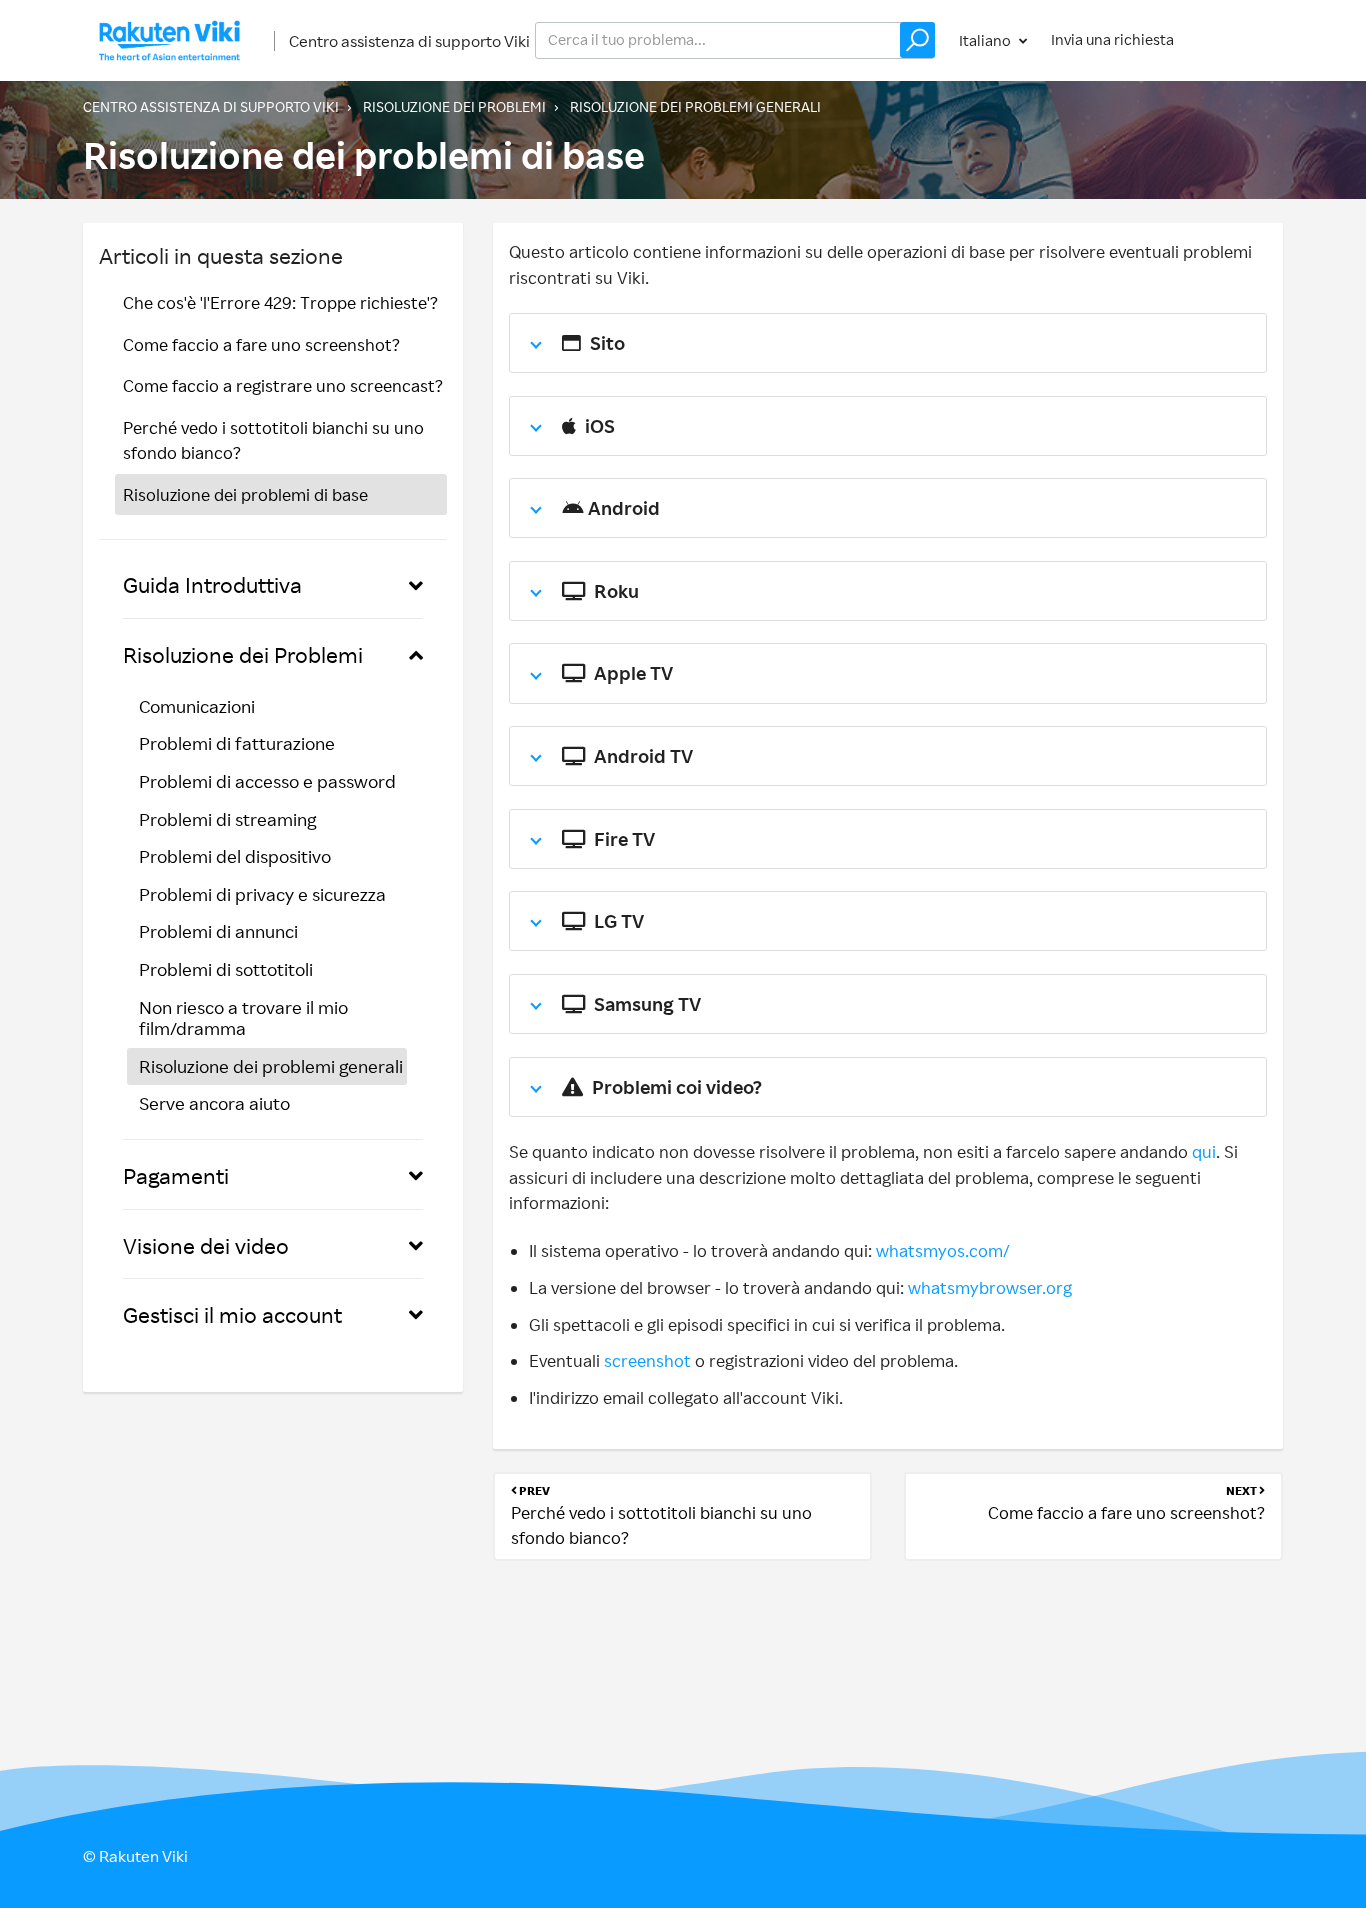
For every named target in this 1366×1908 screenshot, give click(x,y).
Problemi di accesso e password (267, 781)
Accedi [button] (1240, 39)
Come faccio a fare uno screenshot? (261, 344)
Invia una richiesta (1112, 39)
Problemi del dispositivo (235, 856)
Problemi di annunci (218, 931)
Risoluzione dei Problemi (454, 106)
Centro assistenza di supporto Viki (409, 41)
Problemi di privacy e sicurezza (262, 894)
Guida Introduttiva (212, 584)
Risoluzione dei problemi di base (245, 494)
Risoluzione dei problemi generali (695, 106)
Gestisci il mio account (232, 1314)
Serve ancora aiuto (214, 1103)
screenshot (647, 1360)
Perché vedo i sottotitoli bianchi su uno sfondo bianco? (273, 440)
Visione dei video (206, 1245)
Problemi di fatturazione (237, 743)
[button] (917, 40)
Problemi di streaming (227, 819)
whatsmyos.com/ (943, 1250)
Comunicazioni (197, 706)
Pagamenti (176, 1175)
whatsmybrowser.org (990, 1287)
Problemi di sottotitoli (226, 969)
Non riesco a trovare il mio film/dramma (243, 1018)
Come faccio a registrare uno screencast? (283, 385)
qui (1204, 1151)
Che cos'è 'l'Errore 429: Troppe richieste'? (280, 302)
